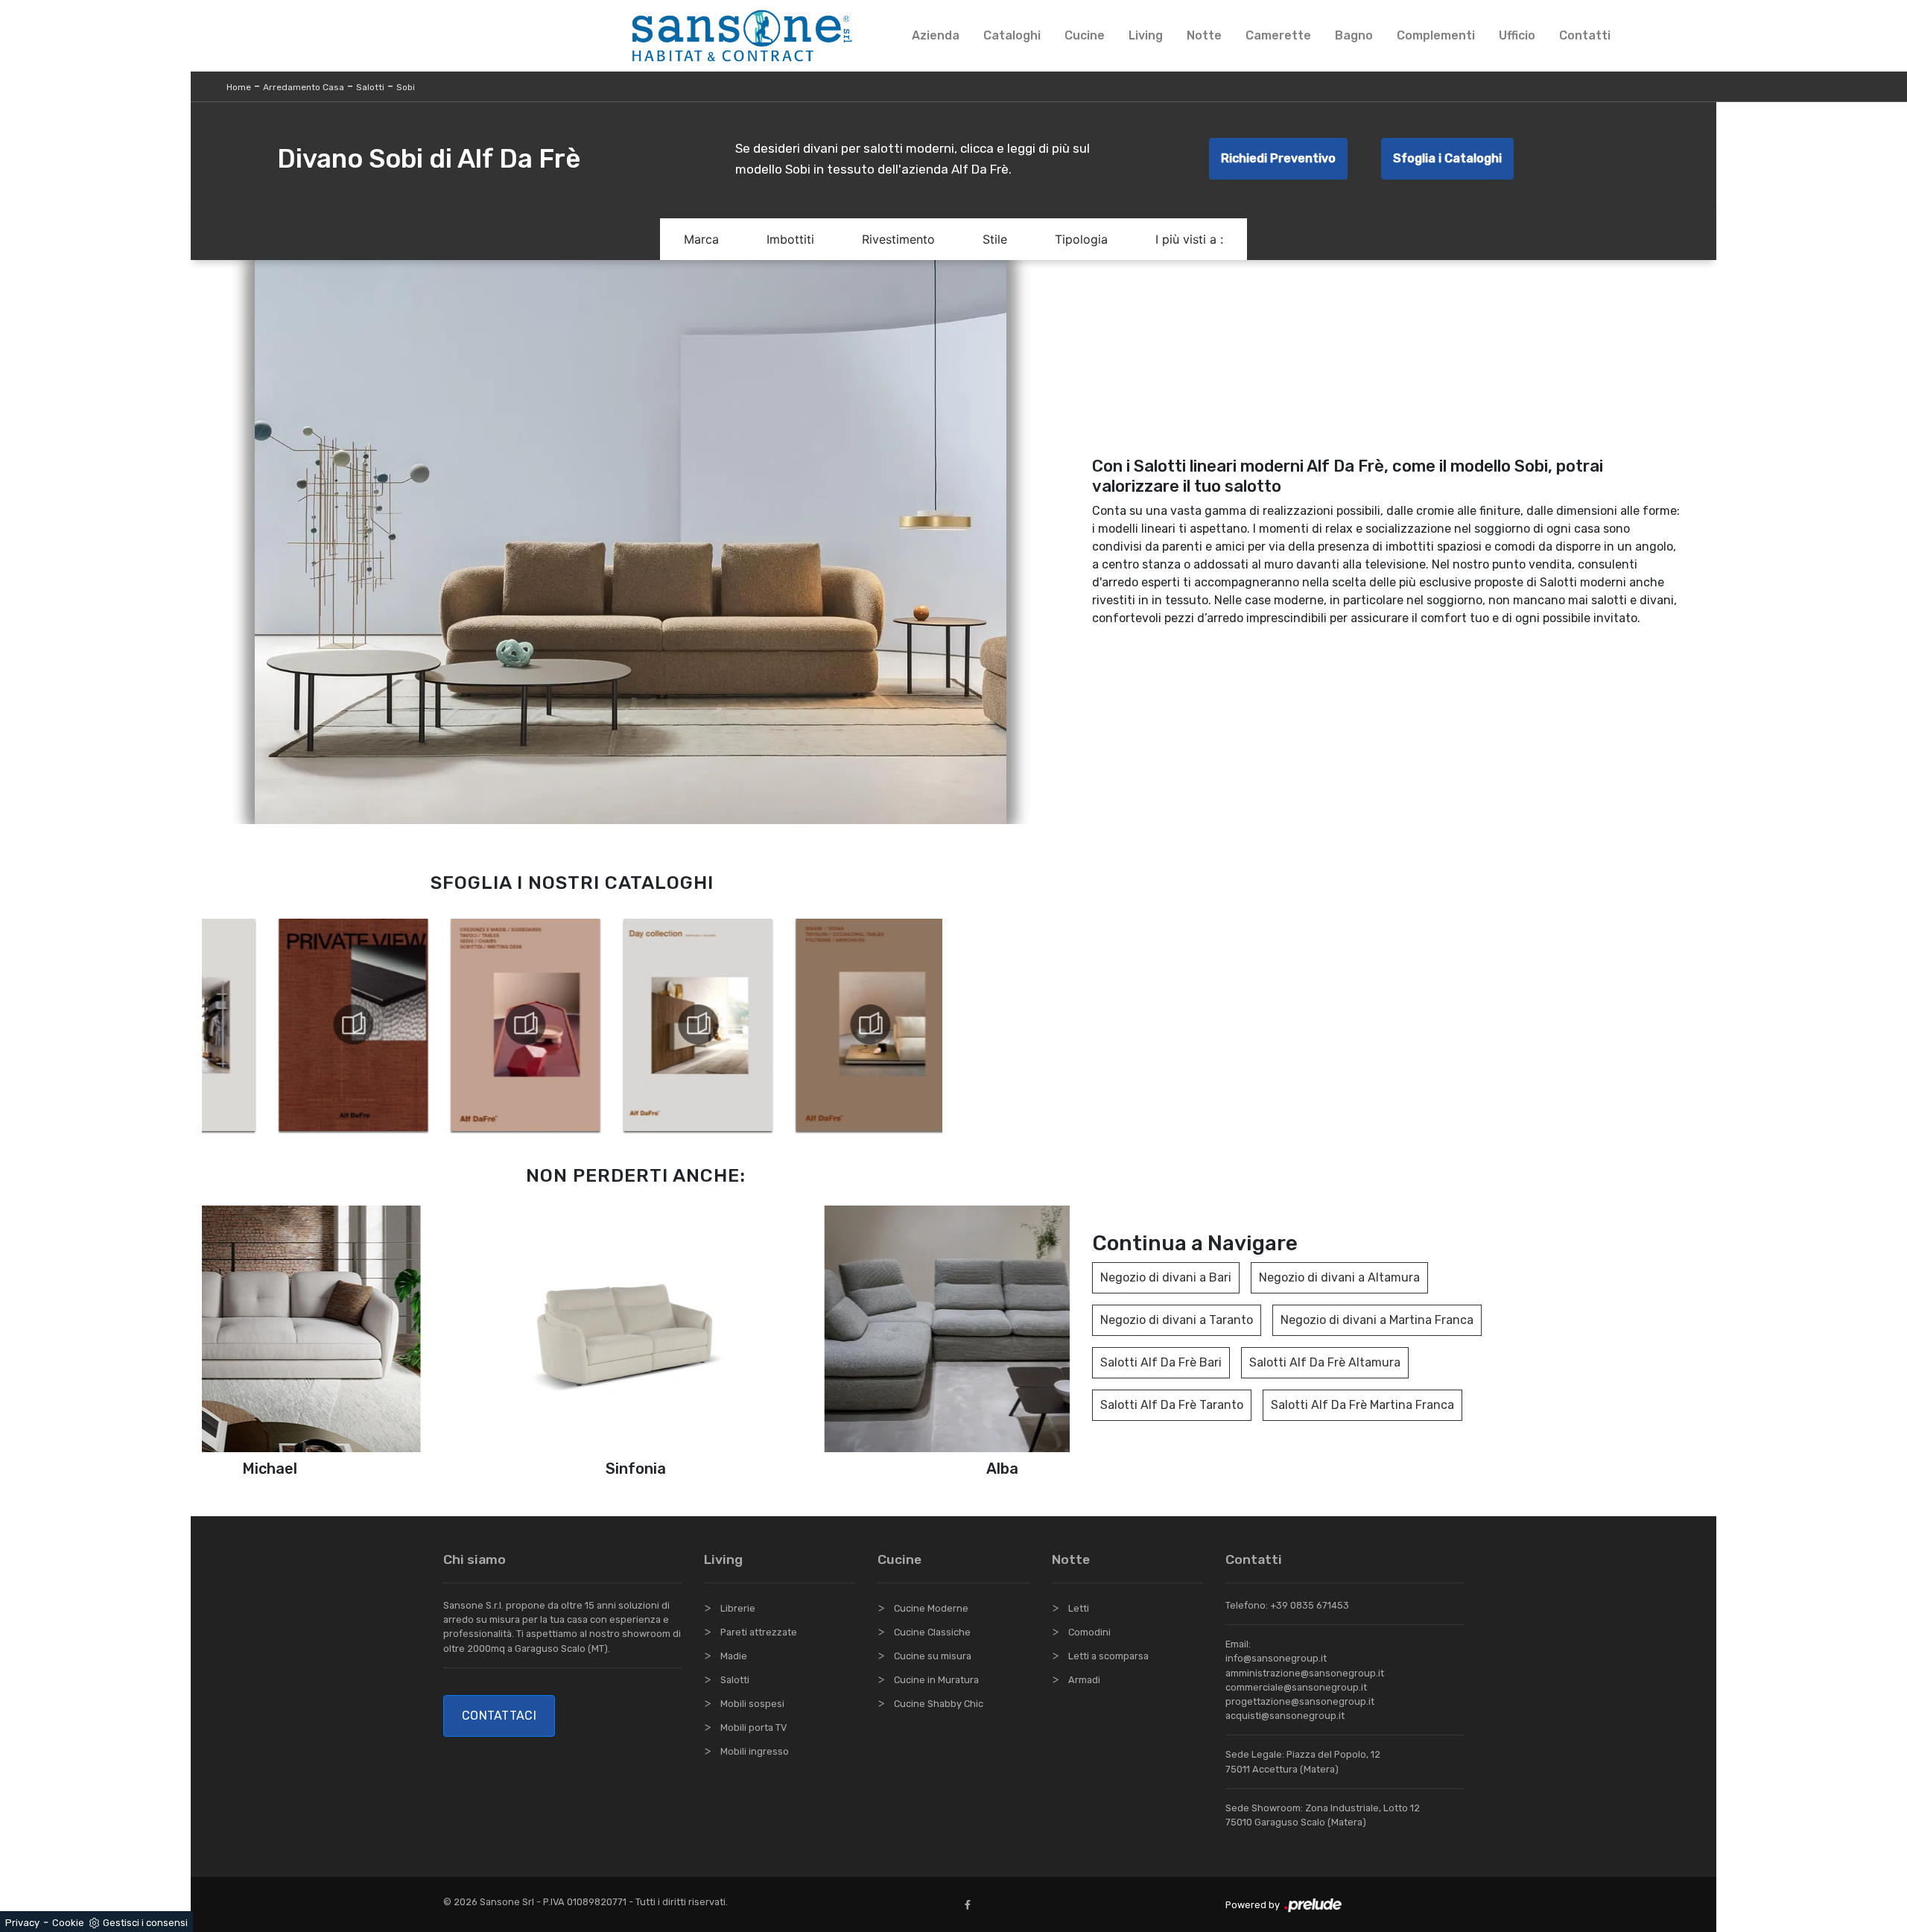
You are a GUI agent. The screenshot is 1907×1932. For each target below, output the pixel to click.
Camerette (1278, 35)
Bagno (1354, 35)
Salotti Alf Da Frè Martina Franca (1362, 1405)
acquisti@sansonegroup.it (1285, 1716)
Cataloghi (1012, 35)
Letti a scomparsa (1108, 1656)
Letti (1079, 1608)
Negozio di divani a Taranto (1177, 1320)
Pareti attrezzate (759, 1632)
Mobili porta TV (753, 1727)
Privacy (22, 1923)
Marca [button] (701, 239)
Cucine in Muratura (936, 1680)
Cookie (68, 1923)
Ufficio (1517, 35)
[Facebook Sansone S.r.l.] (971, 1905)
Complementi (1436, 35)
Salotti (370, 87)
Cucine (1085, 35)
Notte (1204, 35)
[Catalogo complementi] (452, 1024)
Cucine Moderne (931, 1608)
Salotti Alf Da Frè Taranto (1172, 1405)
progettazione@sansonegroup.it (1300, 1701)
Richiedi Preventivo (1278, 158)
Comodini (1089, 1632)
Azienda (936, 35)
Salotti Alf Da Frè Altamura (1325, 1362)
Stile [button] (995, 239)
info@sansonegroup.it (1276, 1658)
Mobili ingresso (755, 1751)
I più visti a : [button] (1189, 239)
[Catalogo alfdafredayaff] (625, 1024)
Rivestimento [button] (898, 239)
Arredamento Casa (304, 87)
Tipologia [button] (1081, 239)
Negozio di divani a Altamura (1339, 1277)
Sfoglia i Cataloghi (1447, 158)
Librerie (738, 1608)
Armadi (1084, 1680)
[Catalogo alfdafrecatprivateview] (280, 1024)
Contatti (1585, 35)
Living (1146, 35)
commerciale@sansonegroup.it (1296, 1687)
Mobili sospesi (752, 1704)
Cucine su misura (933, 1656)
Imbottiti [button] (790, 239)
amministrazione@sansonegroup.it (1305, 1673)
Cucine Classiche (932, 1632)
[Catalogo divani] (797, 1024)
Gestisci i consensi (145, 1923)
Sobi (406, 87)
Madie (734, 1656)
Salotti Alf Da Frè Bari (1161, 1362)
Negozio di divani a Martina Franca (1377, 1320)
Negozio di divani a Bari (1166, 1277)
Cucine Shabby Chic (939, 1704)
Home (239, 87)
